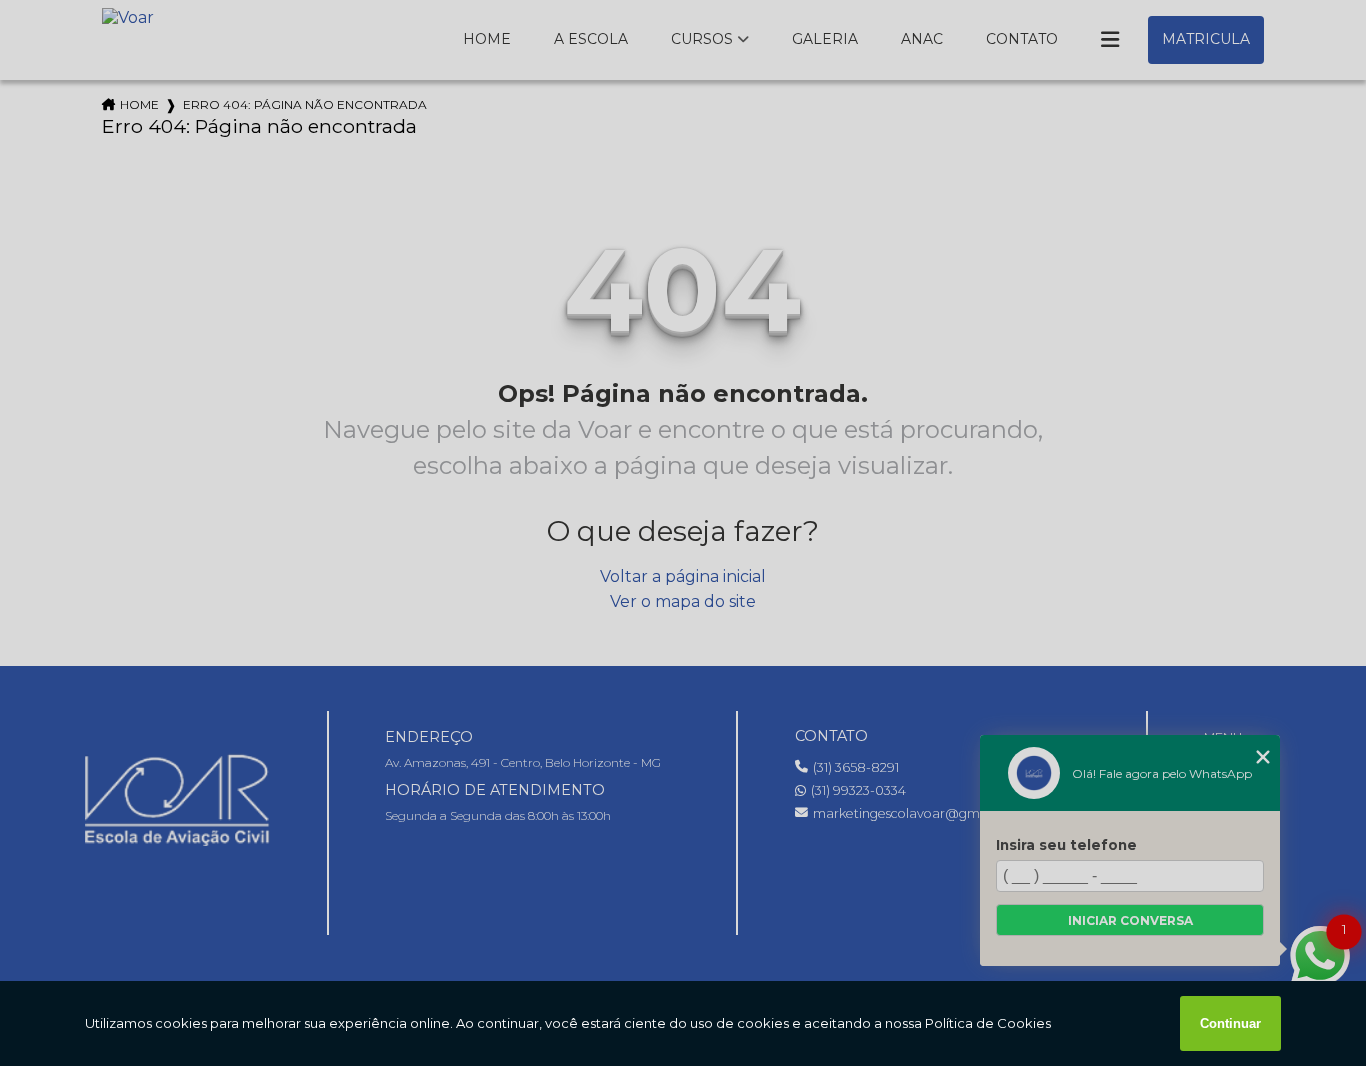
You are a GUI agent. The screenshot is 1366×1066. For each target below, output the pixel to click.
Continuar (1230, 1023)
